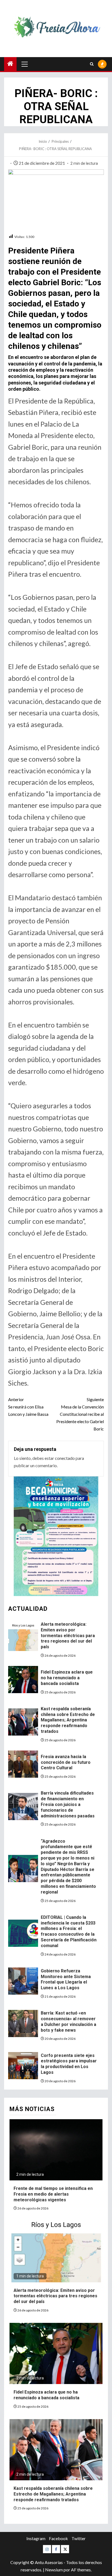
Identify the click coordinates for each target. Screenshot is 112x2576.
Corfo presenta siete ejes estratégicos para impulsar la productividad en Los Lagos (69, 2064)
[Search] (92, 64)
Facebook (58, 2538)
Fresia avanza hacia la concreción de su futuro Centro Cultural (66, 1762)
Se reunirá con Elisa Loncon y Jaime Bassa (28, 1407)
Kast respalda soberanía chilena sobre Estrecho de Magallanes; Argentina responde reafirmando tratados (68, 1720)
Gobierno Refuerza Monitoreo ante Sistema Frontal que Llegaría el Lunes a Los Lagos (66, 1979)
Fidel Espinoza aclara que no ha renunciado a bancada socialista (67, 1678)
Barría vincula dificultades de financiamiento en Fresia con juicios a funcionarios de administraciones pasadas (68, 1804)
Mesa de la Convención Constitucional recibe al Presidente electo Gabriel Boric (80, 1414)
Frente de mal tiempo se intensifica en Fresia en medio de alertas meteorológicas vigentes (53, 2194)
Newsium (54, 2570)
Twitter (79, 2538)
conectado (65, 1458)
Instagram (36, 2538)
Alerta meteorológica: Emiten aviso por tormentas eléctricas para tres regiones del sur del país (68, 1635)
